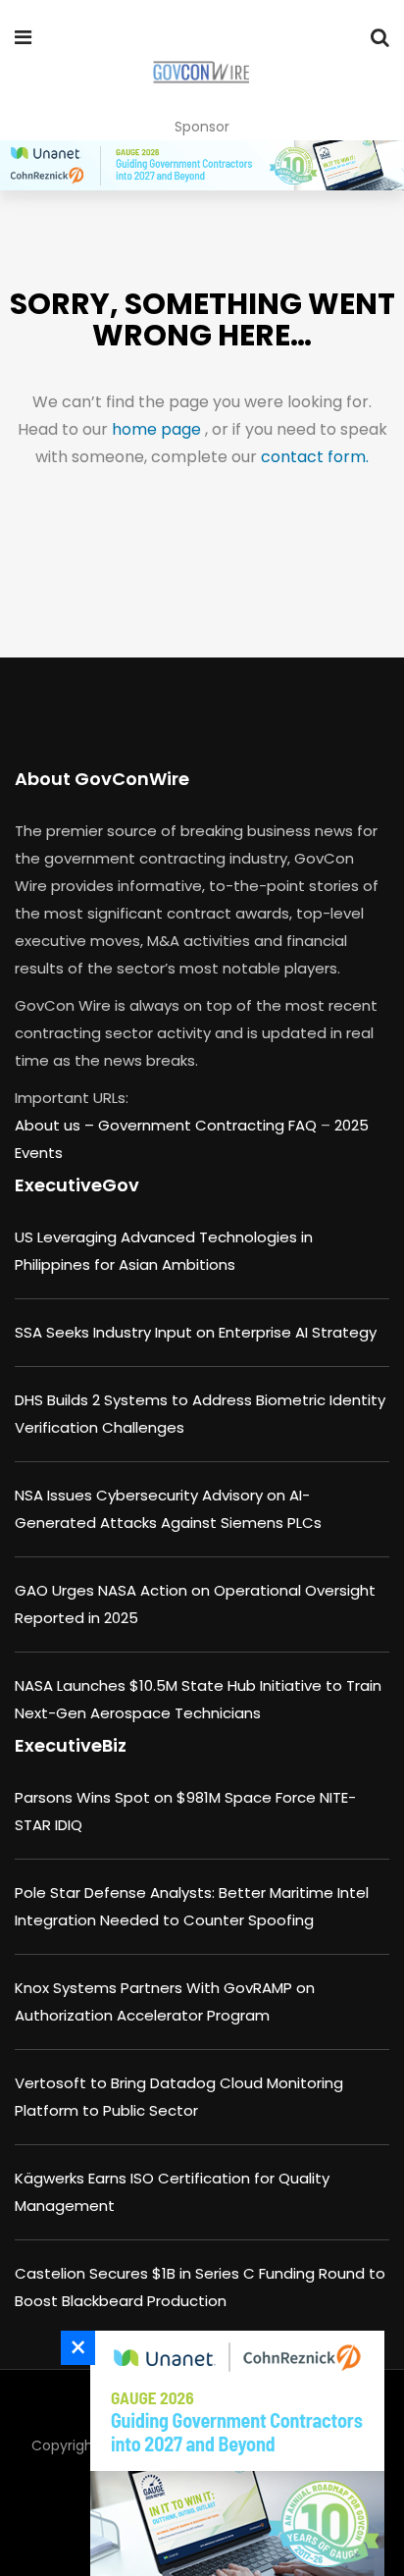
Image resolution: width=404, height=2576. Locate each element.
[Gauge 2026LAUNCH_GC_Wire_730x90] (202, 165)
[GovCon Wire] (201, 74)
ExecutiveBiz (71, 1745)
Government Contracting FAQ (209, 1125)
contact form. (315, 457)
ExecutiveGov (77, 1185)
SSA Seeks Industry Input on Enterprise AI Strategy (196, 1332)
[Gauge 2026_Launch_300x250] (232, 2453)
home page (158, 429)
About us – (56, 1125)
